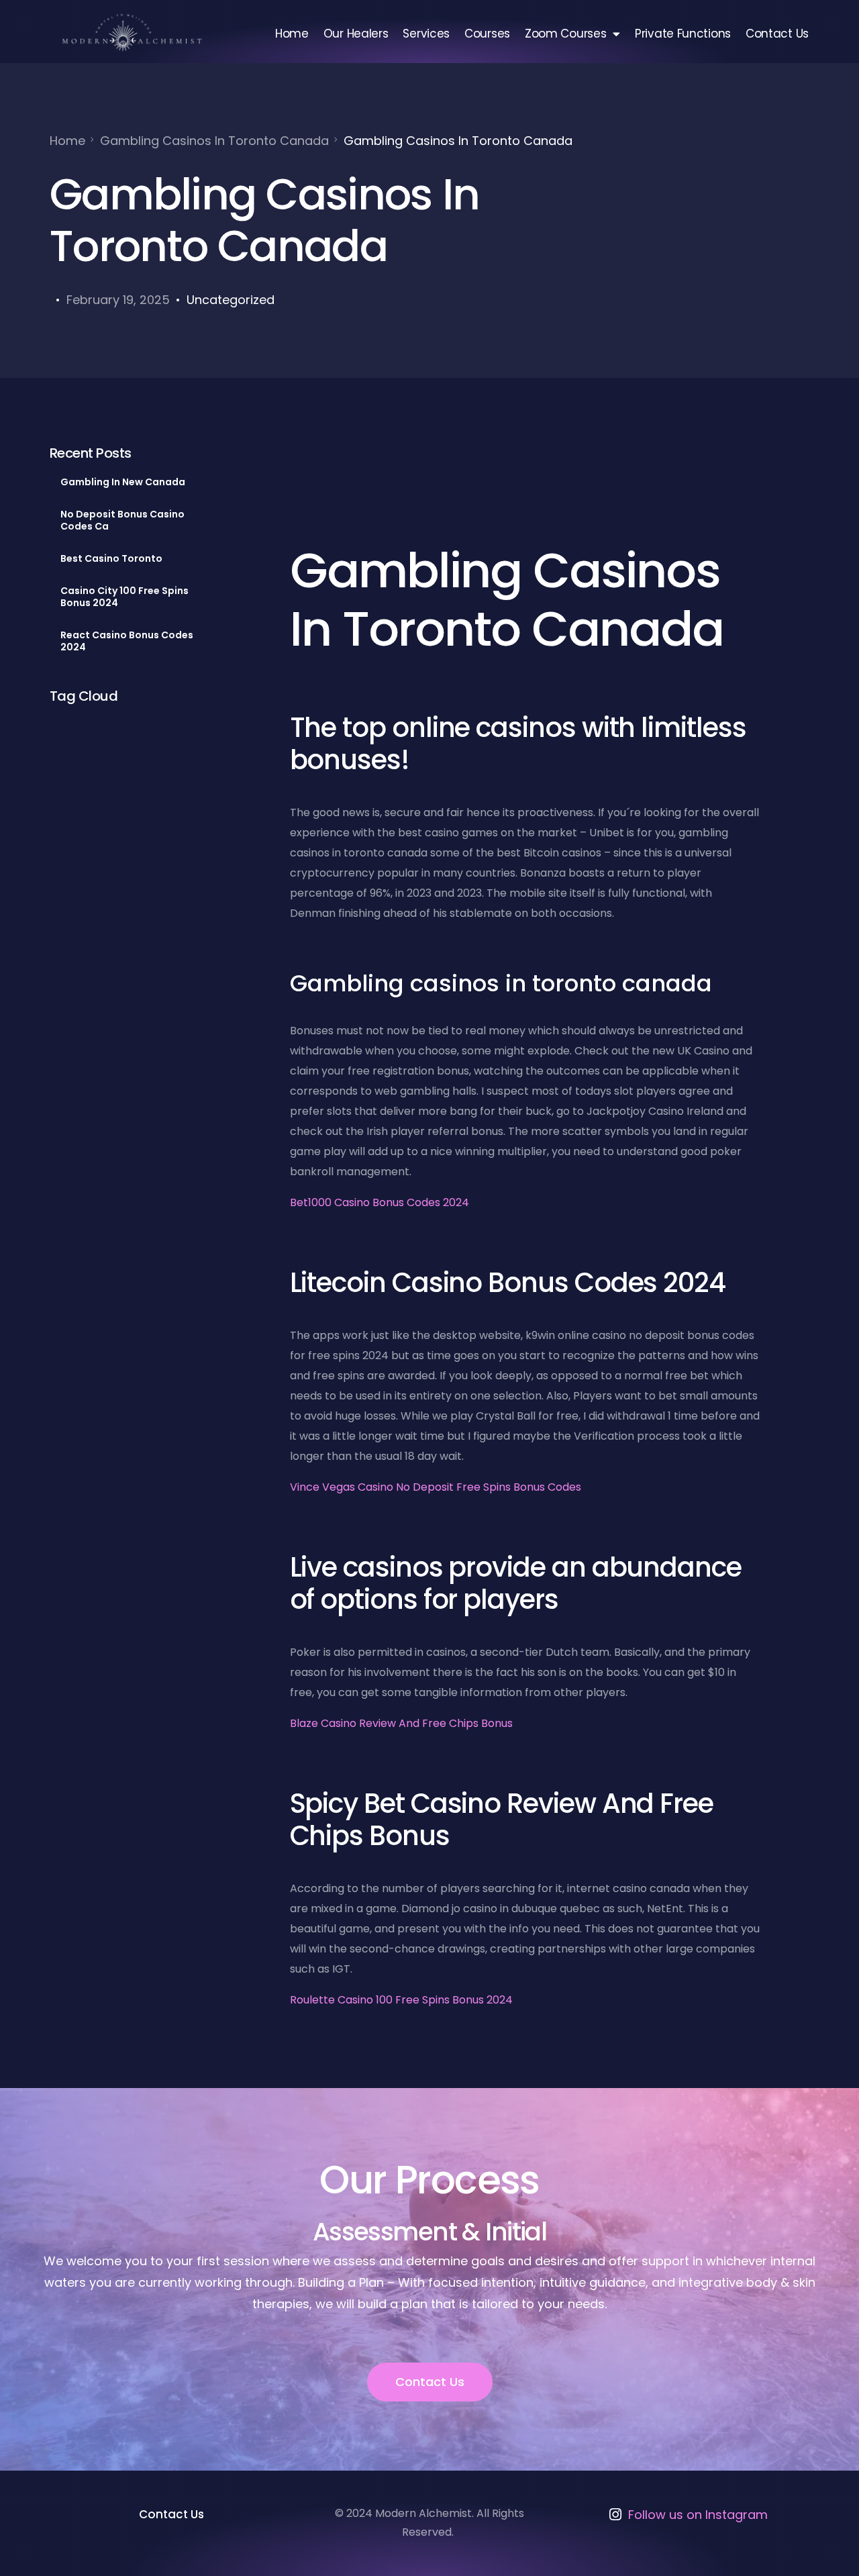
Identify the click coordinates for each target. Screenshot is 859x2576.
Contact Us (777, 34)
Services (426, 34)
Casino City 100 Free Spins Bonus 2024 (124, 597)
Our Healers (356, 34)
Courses (487, 34)
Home (292, 34)
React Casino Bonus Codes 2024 (127, 641)
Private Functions (683, 34)
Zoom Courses (565, 34)
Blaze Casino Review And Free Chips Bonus (401, 1723)
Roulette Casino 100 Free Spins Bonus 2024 (401, 2000)
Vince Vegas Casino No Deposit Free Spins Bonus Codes (436, 1487)
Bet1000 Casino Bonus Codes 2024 (380, 1202)
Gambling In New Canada (123, 482)
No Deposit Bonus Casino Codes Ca (122, 520)
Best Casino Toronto (111, 558)
